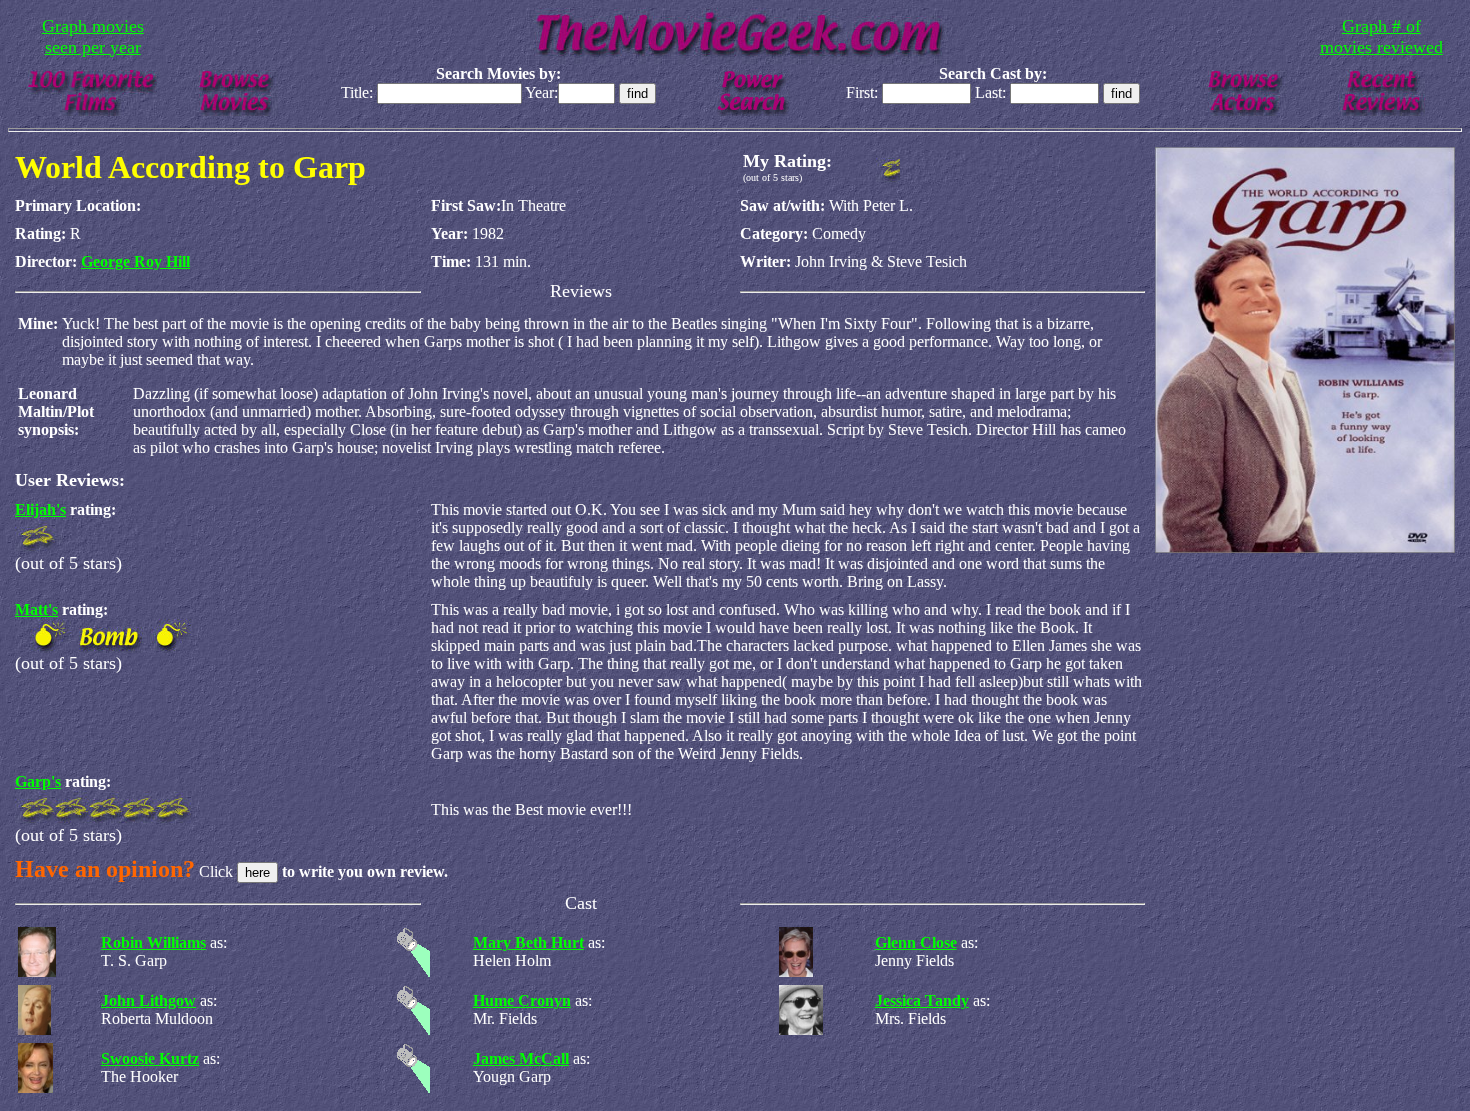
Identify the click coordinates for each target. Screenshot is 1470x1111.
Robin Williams (153, 942)
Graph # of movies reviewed (1381, 36)
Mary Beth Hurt (528, 942)
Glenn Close (916, 942)
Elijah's (40, 509)
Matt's (36, 609)
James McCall (521, 1058)
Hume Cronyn (522, 1000)
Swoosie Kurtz (150, 1058)
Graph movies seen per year (93, 36)
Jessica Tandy (922, 1000)
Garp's (38, 781)
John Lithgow (148, 1000)
